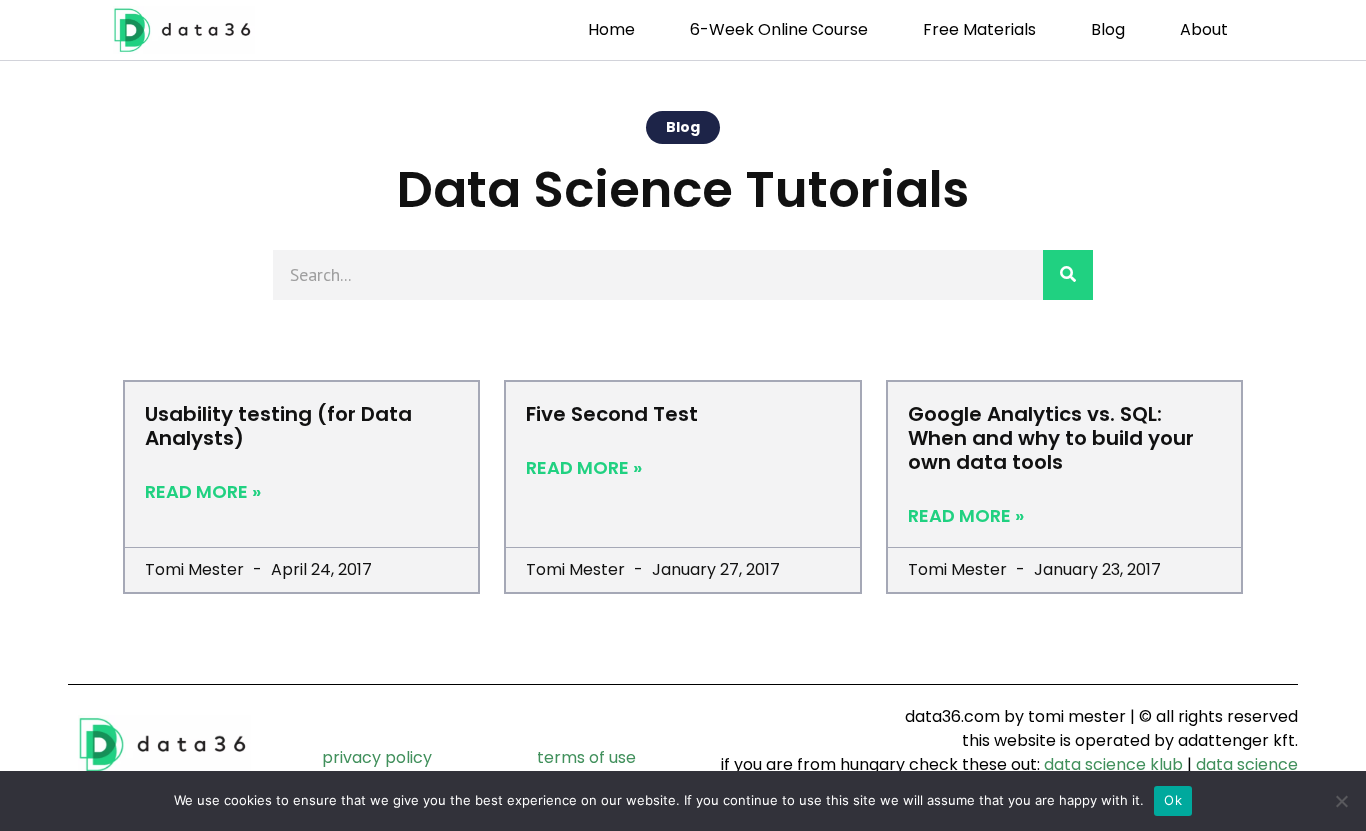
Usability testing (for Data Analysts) (278, 426)
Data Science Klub (1113, 764)
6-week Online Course (779, 29)
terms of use (586, 757)
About (1204, 29)
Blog (1108, 29)
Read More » (203, 492)
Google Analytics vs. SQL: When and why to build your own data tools (1051, 438)
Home (611, 29)
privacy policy (377, 757)
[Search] (1068, 275)
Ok (1173, 800)
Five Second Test (612, 414)
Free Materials (979, 29)
